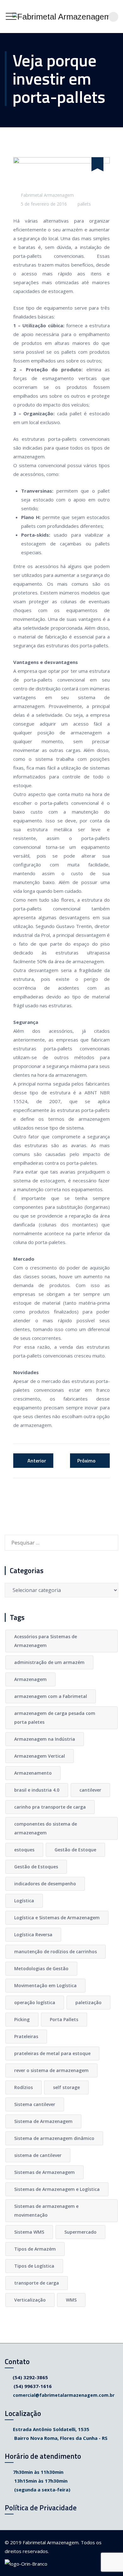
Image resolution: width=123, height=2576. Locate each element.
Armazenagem (30, 1679)
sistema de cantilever (38, 2155)
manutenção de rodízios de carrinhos (56, 1951)
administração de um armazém (49, 1662)
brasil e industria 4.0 (37, 1790)
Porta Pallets (64, 2019)
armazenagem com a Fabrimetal (51, 1696)
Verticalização (30, 2300)
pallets (84, 204)
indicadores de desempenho (45, 1884)
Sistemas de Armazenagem (44, 2172)
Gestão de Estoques (36, 1867)
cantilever (90, 1790)
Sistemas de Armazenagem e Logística (57, 2189)
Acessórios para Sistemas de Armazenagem (46, 1641)
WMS (71, 2300)
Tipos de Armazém (35, 2249)
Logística (24, 1901)
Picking (22, 2019)
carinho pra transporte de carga (50, 1807)
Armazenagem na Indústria (45, 1739)
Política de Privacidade (41, 2508)
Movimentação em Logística (45, 1985)
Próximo (86, 1461)
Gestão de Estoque (75, 1850)
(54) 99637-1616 (33, 2386)
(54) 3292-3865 (30, 2377)
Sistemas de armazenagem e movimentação (46, 2211)
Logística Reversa (33, 1935)
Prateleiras (26, 2036)
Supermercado (80, 2232)
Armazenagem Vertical (40, 1756)
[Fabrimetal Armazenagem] (62, 17)
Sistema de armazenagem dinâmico (54, 2138)
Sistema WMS (29, 2232)
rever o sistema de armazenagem (51, 2070)
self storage (66, 2087)
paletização (88, 2002)
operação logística (35, 2002)
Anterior (37, 1461)
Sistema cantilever (35, 2104)
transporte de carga (37, 2283)
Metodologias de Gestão (41, 1968)
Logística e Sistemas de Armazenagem (57, 1918)
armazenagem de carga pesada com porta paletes (55, 1718)
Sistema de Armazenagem (43, 2121)
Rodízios (23, 2087)
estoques (24, 1850)
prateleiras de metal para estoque (52, 2053)
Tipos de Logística (34, 2266)
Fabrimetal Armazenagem (47, 195)
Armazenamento (33, 1773)
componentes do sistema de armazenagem (46, 1828)
